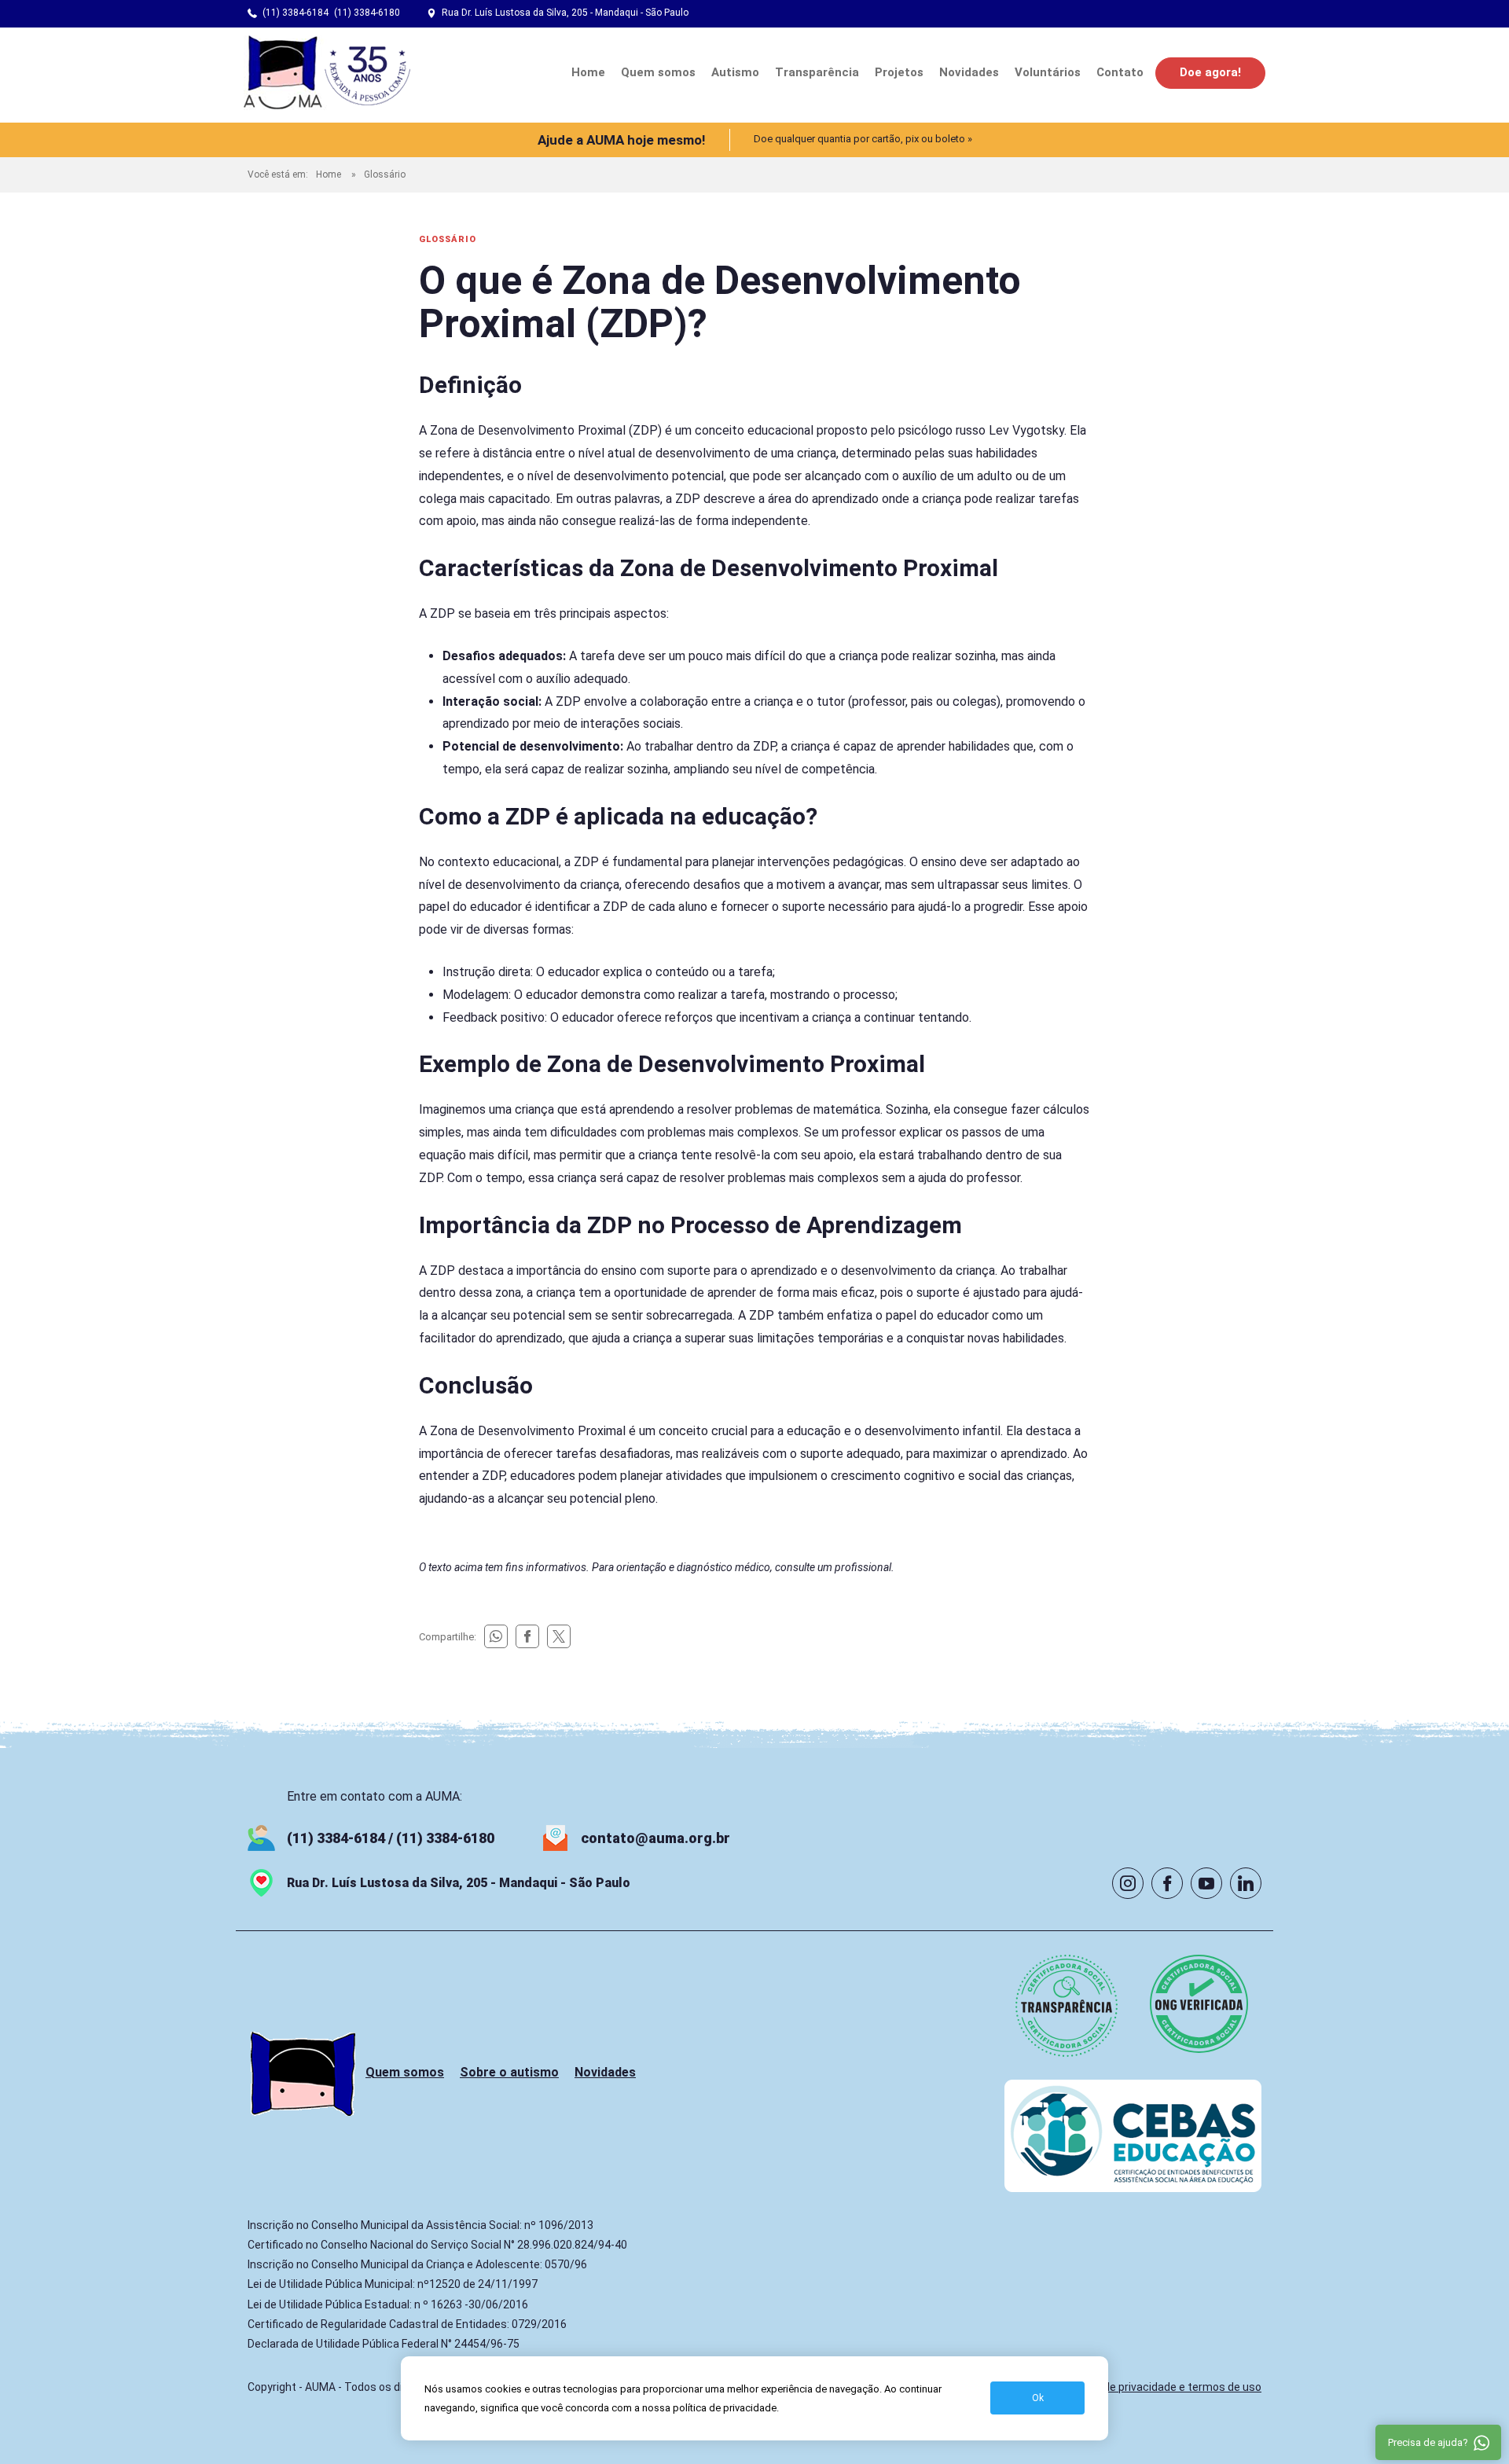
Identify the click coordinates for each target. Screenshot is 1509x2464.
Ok (1038, 2398)
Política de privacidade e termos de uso (1162, 2387)
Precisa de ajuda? (1428, 2442)
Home (588, 72)
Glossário (385, 174)
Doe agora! (1210, 72)
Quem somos (658, 72)
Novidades (969, 72)
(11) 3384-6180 (367, 13)
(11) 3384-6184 (296, 13)
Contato (1120, 72)
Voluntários (1048, 72)
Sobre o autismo (509, 2072)
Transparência (817, 72)
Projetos (899, 72)
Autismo (735, 72)
